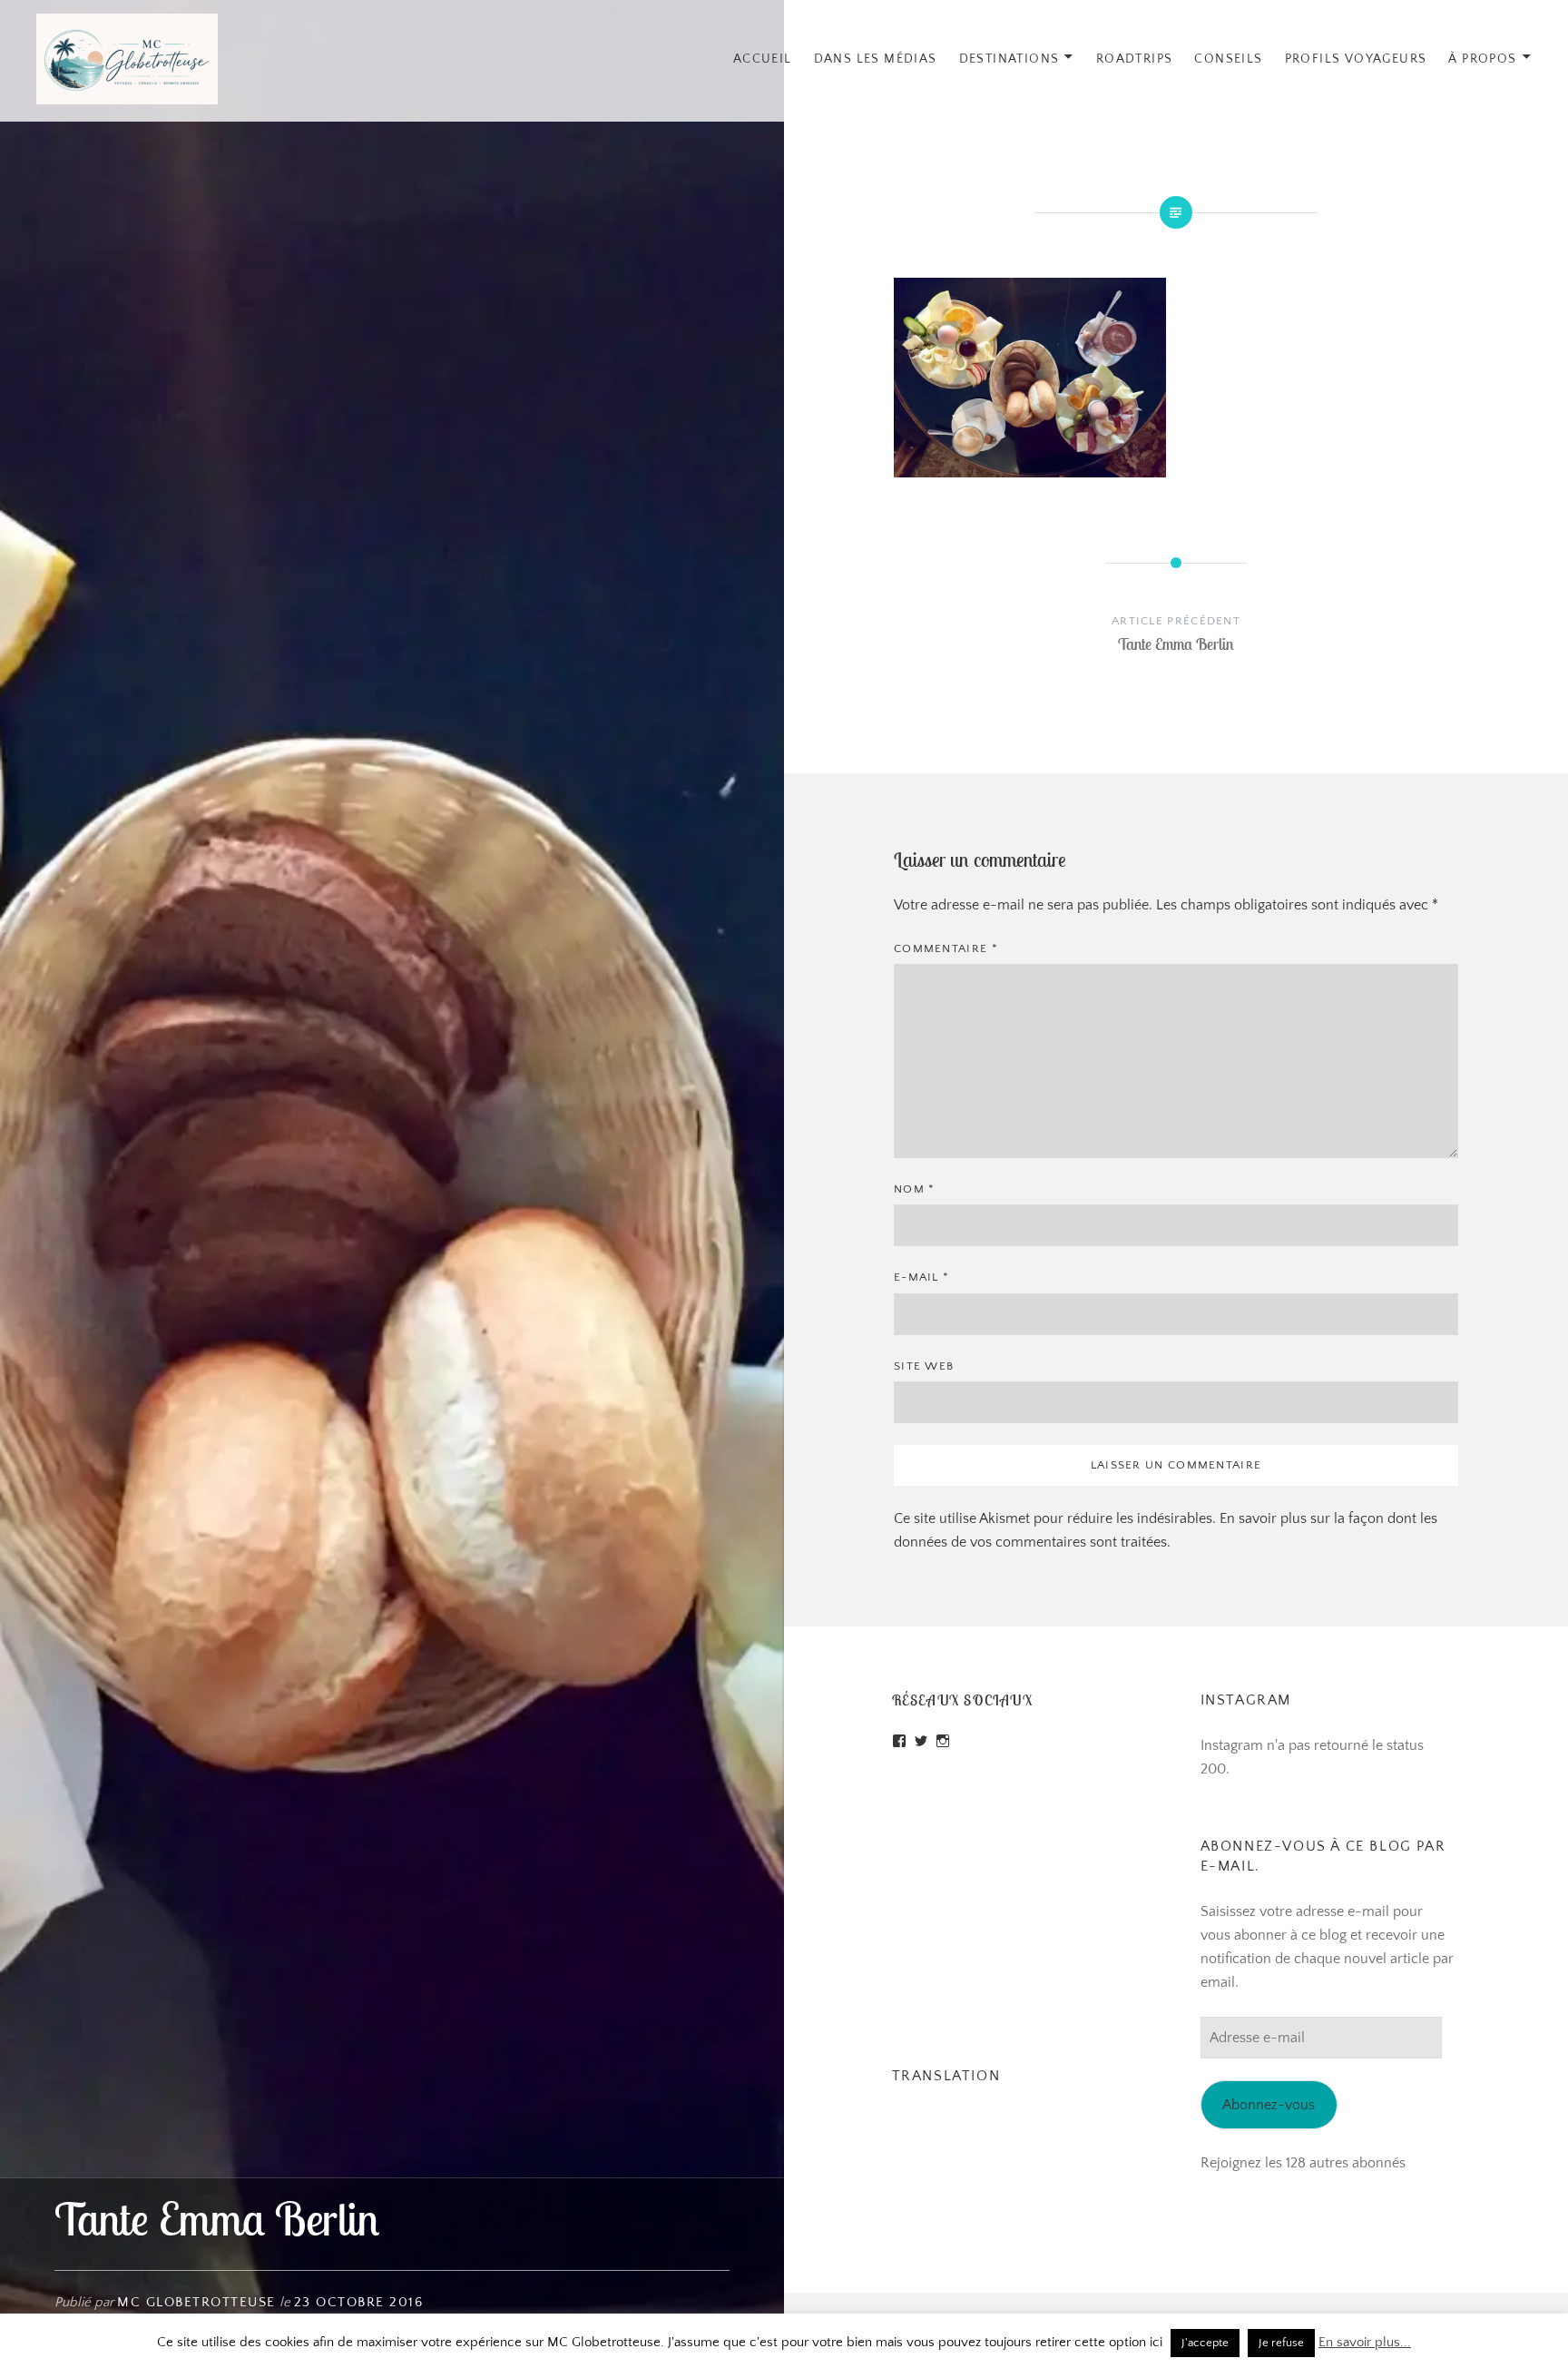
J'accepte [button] (1205, 2343)
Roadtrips (1135, 59)
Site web (924, 1366)
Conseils (1228, 59)
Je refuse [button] (1281, 2343)
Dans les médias (876, 59)
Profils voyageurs (1356, 59)
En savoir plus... (1365, 2342)
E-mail (921, 1277)
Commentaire (946, 948)
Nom (915, 1189)
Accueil (763, 59)
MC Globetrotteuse (196, 2302)
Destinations (1009, 59)
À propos (1482, 59)
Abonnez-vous (1269, 2105)
